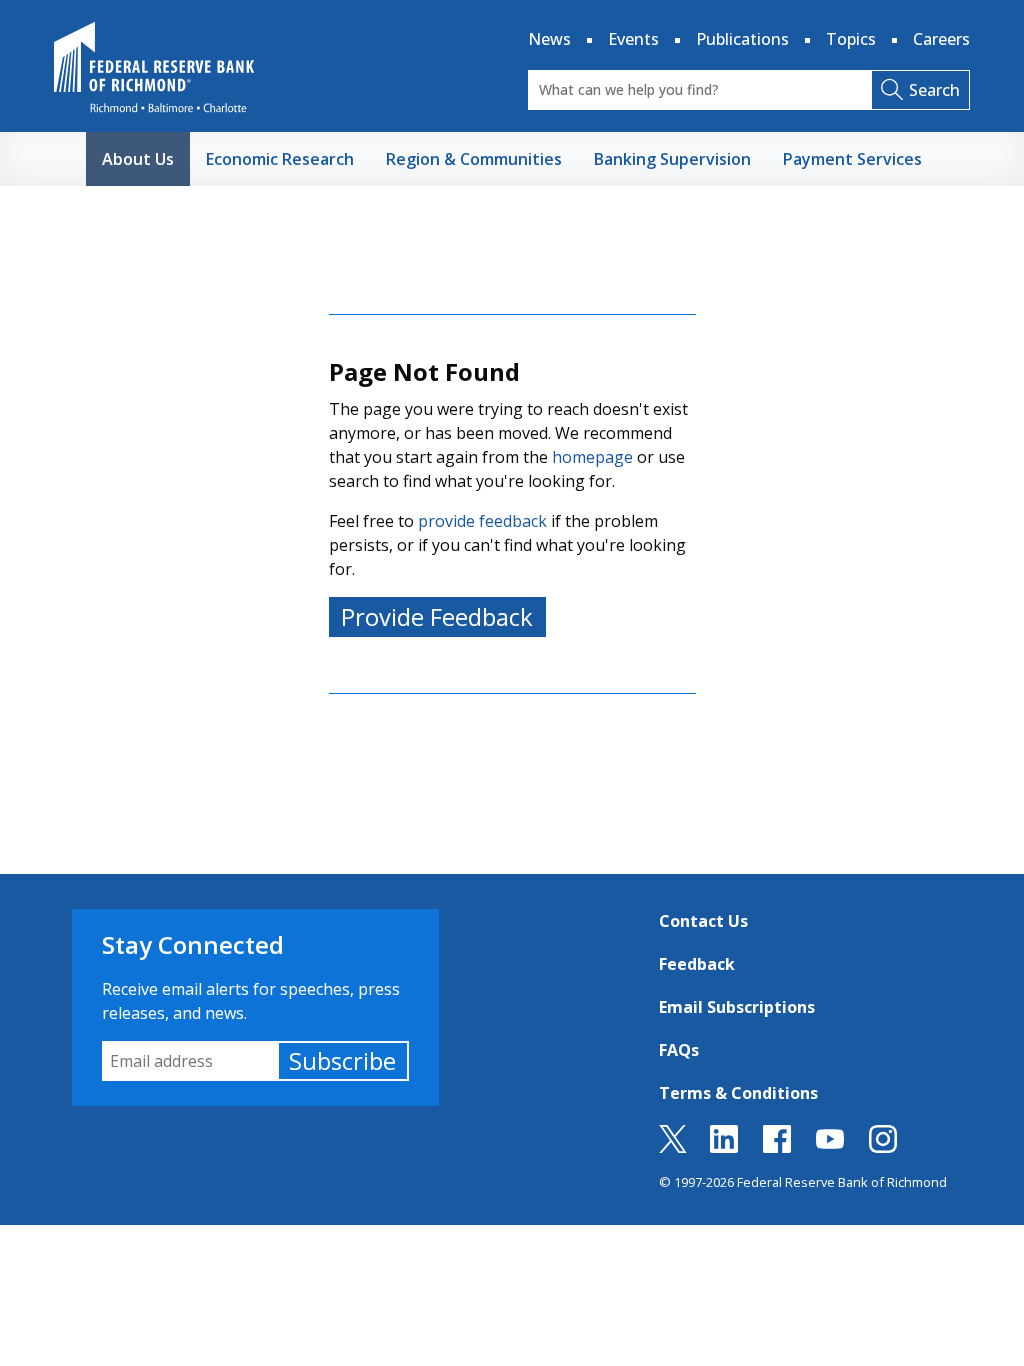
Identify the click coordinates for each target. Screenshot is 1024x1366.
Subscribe (342, 1060)
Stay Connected (193, 944)
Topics (851, 39)
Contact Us (703, 921)
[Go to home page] (154, 67)
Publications (742, 39)
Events (633, 39)
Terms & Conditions (738, 1093)
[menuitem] (138, 159)
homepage (592, 457)
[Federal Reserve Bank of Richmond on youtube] (830, 1147)
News (549, 39)
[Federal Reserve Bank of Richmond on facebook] (777, 1147)
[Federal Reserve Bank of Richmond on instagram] (883, 1147)
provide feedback (482, 521)
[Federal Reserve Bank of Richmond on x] (673, 1147)
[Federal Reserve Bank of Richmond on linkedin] (724, 1147)
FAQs (679, 1050)
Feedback (697, 964)
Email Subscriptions (737, 1007)
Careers (941, 39)
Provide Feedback (437, 616)
